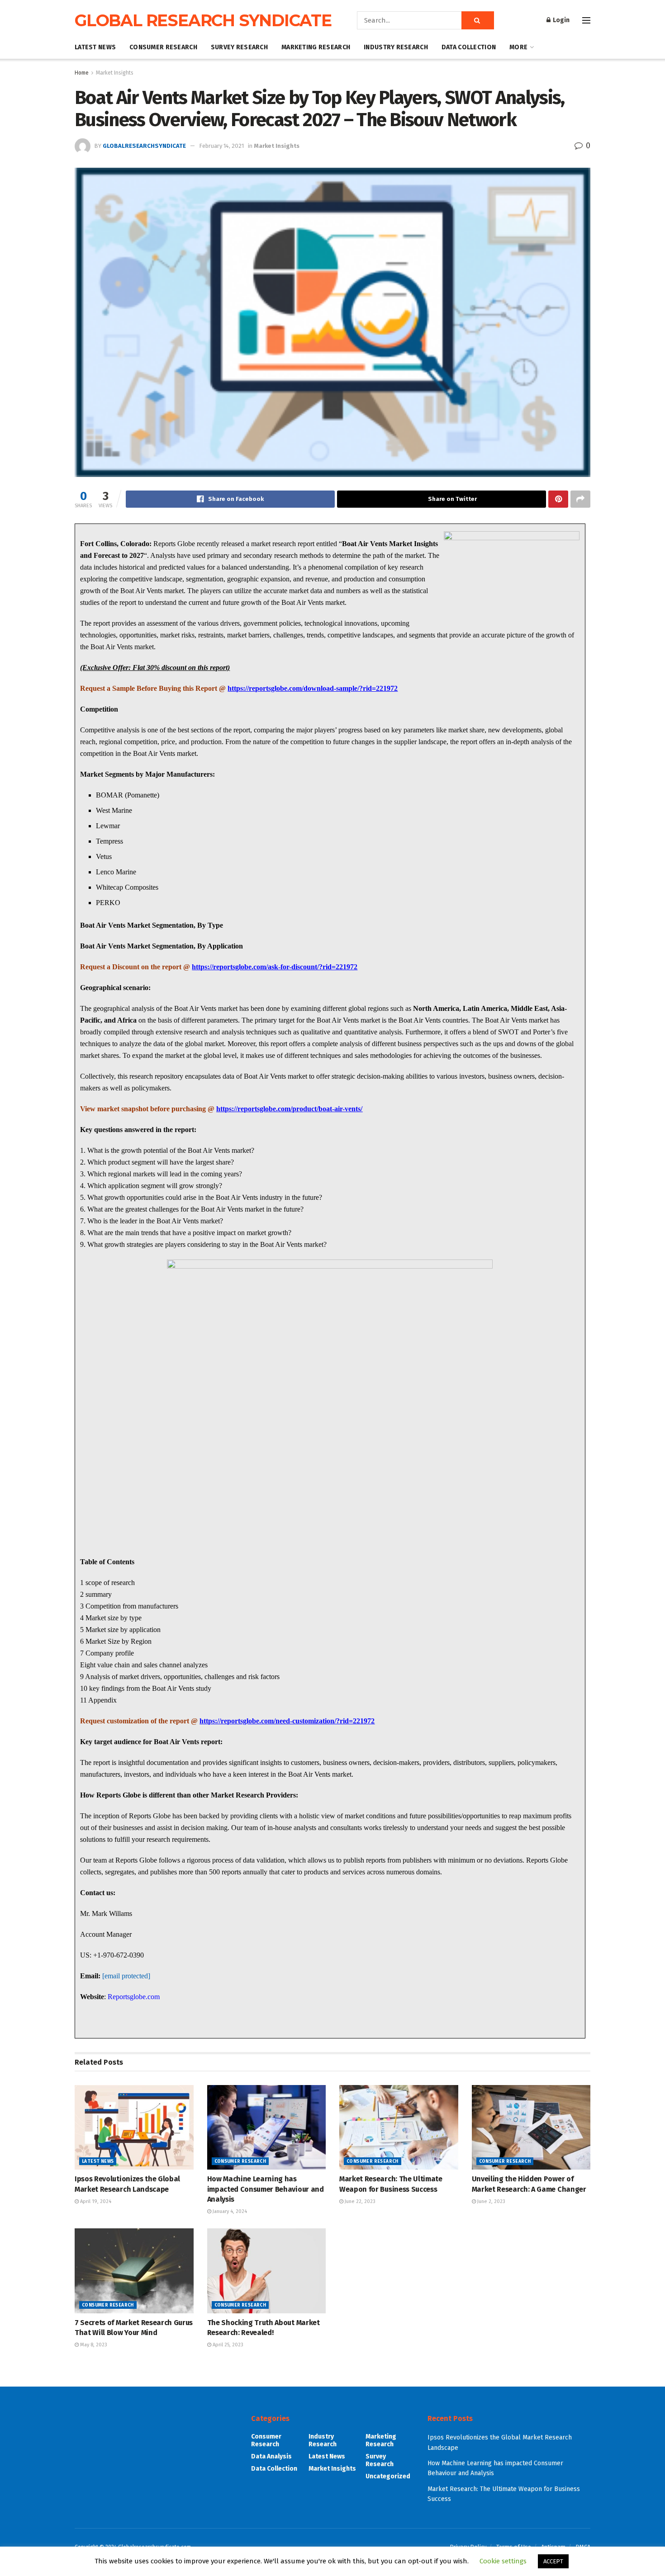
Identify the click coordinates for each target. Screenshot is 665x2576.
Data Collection (469, 47)
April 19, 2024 (95, 2201)
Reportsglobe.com (134, 1997)
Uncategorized (388, 2476)
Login (560, 20)
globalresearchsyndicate (144, 146)
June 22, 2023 (359, 2201)
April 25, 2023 (227, 2345)
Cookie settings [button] (503, 2561)
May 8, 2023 (93, 2345)
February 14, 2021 (221, 146)
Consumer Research (163, 47)
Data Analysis (271, 2456)
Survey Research (239, 47)
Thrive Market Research (161, 2017)
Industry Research (396, 47)
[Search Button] (478, 20)
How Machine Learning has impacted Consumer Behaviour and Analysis (266, 2189)
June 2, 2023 (491, 2201)
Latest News (95, 47)
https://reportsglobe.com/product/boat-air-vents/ (289, 1109)
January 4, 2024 (229, 2211)
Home (82, 73)
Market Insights (115, 73)
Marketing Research (316, 47)
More (518, 47)
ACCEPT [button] (553, 2561)
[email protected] (126, 1976)
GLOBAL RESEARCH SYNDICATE (203, 20)
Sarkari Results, (102, 2017)
